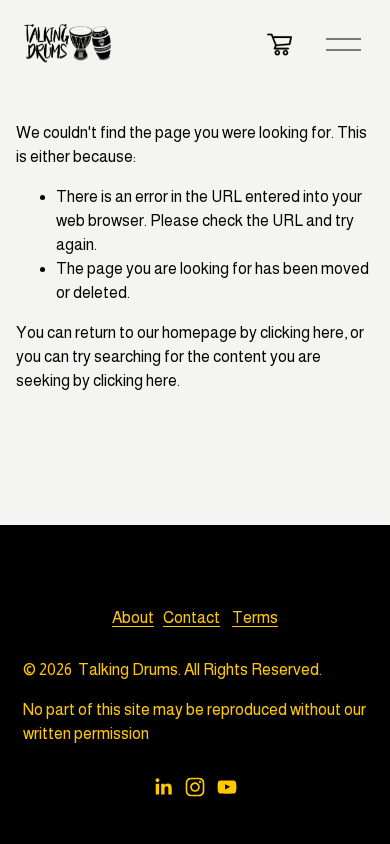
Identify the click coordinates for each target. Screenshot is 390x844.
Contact (191, 617)
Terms (255, 617)
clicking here (302, 332)
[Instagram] (195, 787)
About (133, 617)
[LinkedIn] (163, 787)
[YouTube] (227, 787)
